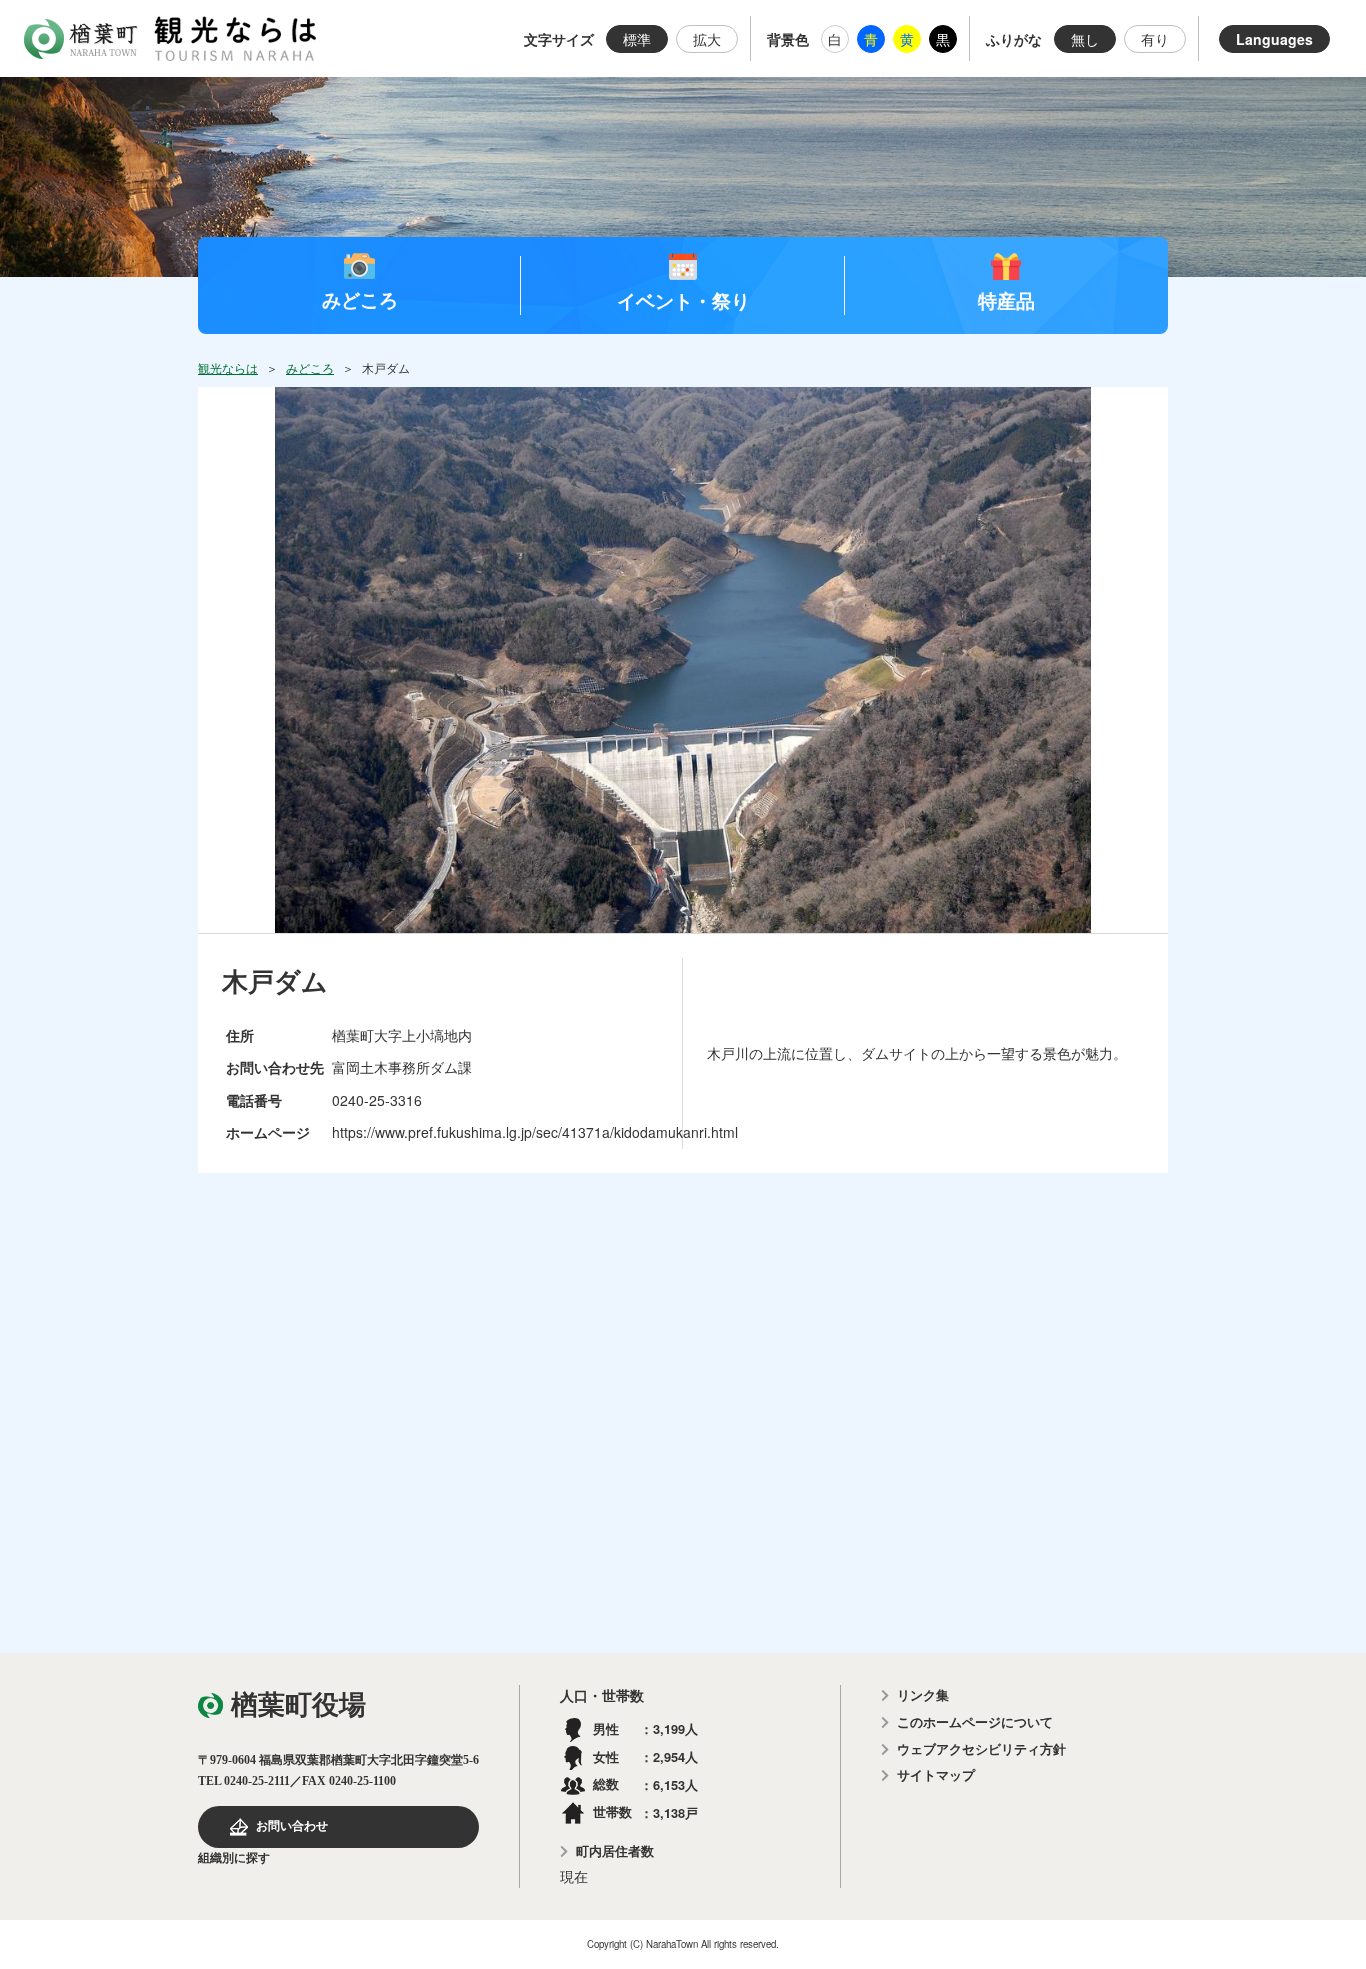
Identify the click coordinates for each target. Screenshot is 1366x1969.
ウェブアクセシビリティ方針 (981, 1749)
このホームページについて (975, 1722)
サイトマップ (936, 1775)
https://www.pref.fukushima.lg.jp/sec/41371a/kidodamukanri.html (535, 1132)
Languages (1274, 39)
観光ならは (235, 38)
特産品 (1006, 300)
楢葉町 (81, 39)
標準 (637, 39)
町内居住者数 (615, 1851)
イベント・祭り (683, 300)
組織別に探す (234, 1857)
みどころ (360, 299)
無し (1085, 39)
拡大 (707, 39)
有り (1155, 39)
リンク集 (923, 1695)
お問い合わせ (292, 1826)
